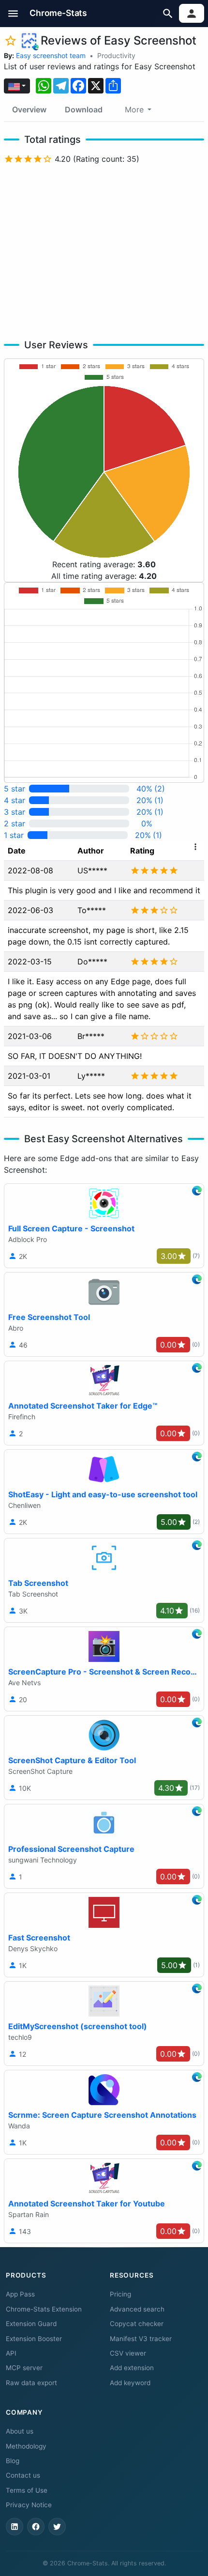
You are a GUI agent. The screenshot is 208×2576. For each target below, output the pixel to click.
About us (20, 2431)
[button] (13, 13)
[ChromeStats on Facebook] (36, 2527)
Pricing (120, 2294)
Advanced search (137, 2309)
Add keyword (130, 2383)
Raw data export (31, 2383)
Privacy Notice (29, 2505)
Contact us (23, 2475)
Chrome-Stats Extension (44, 2309)
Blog (13, 2461)
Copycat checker (137, 2324)
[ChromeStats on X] (57, 2527)
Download (84, 109)
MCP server (24, 2368)
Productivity (116, 55)
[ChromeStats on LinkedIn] (15, 2527)
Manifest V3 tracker (141, 2339)
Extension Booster (34, 2339)
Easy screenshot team (51, 55)
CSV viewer (128, 2353)
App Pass (20, 2294)
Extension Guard (31, 2324)
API (11, 2353)
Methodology (26, 2446)
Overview (29, 109)
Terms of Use (27, 2490)
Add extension (132, 2368)
